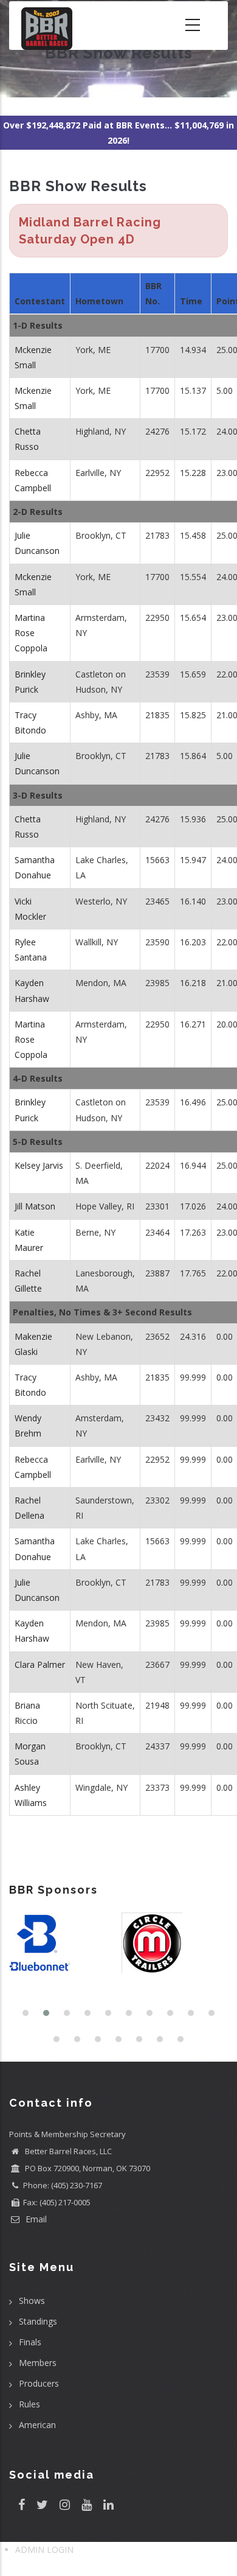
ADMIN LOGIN (44, 2550)
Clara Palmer (40, 1664)
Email (35, 2219)
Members (38, 2363)
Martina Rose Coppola (31, 633)
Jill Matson (35, 1206)
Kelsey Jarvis (39, 1165)
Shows (32, 2301)
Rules (29, 2404)
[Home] (47, 26)
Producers (39, 2383)
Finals (30, 2342)
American (37, 2425)
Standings (38, 2321)
